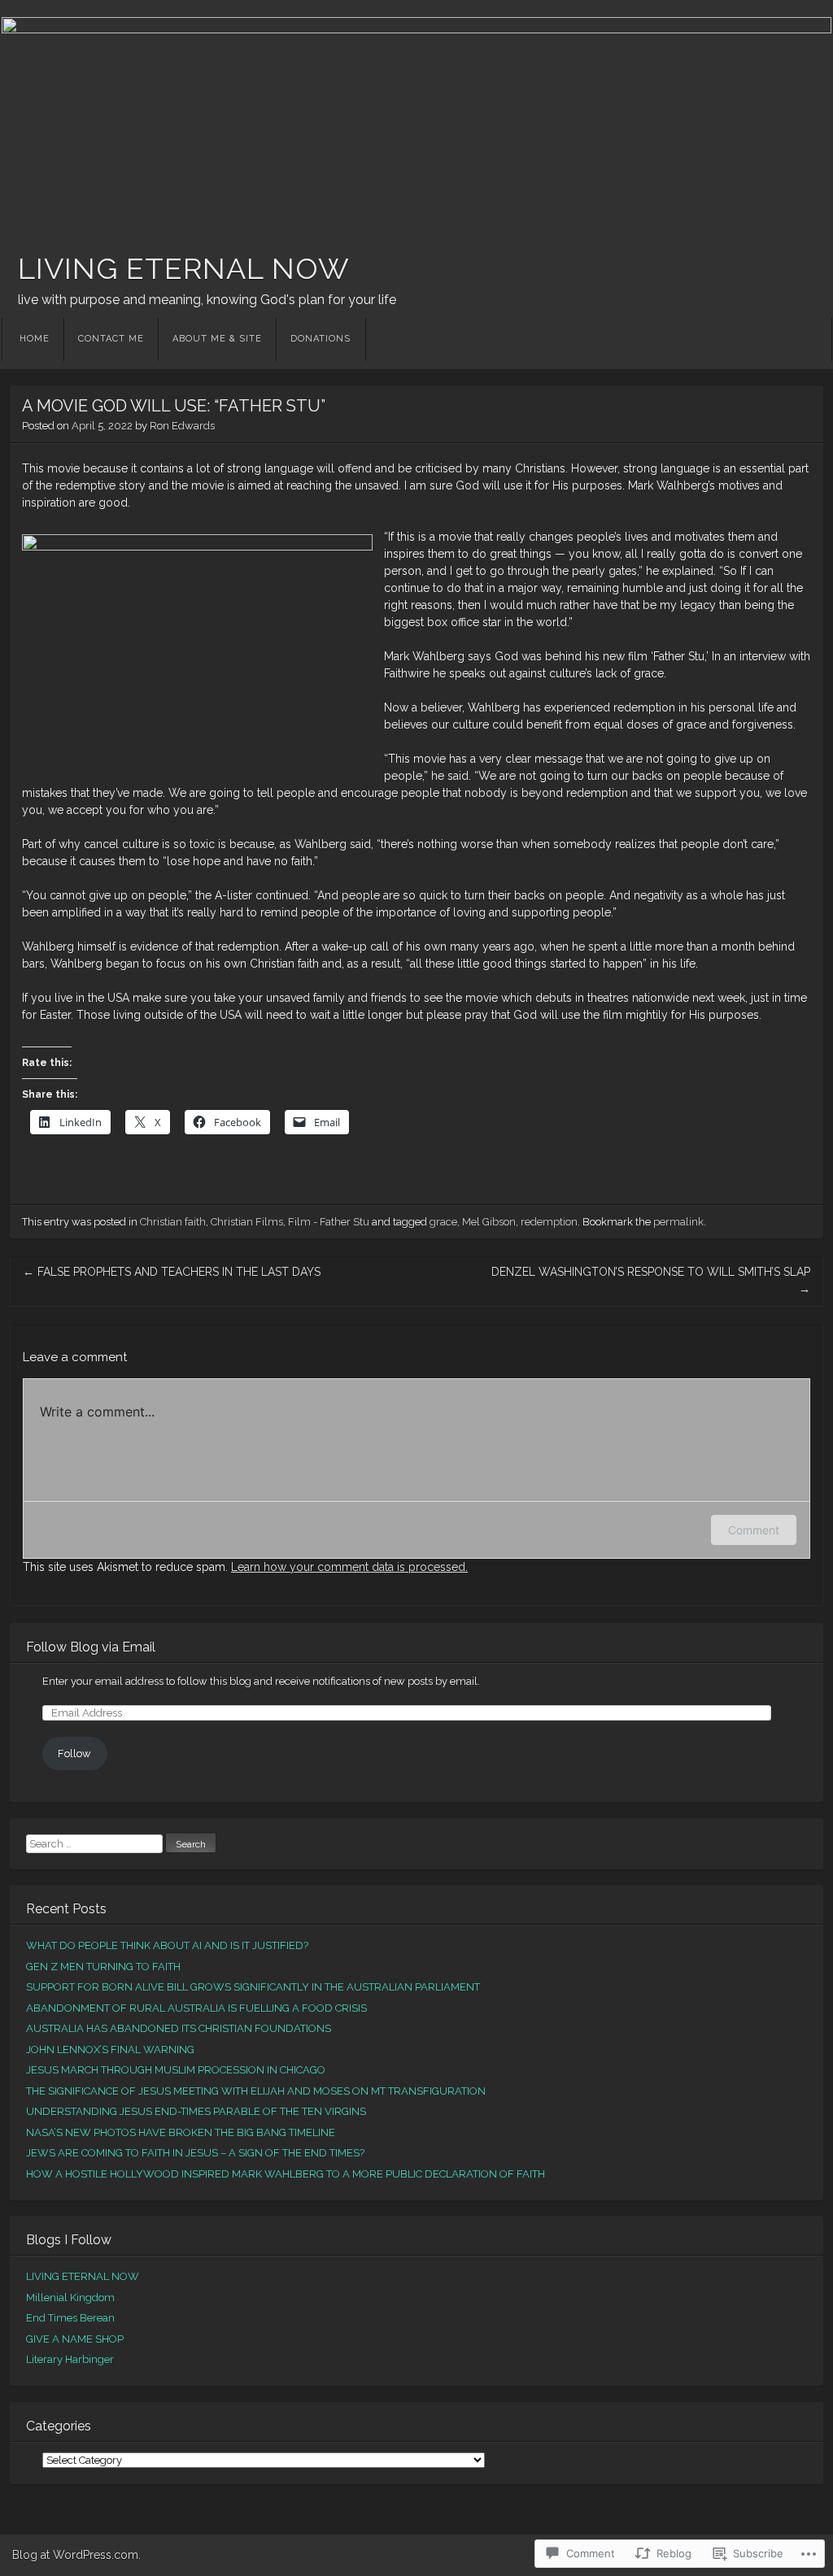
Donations (321, 339)
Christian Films (247, 1222)
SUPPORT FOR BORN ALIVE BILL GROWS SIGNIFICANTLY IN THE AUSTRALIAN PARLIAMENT (253, 1987)
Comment (754, 1530)
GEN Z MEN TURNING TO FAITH (103, 1967)
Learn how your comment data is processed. (349, 1567)
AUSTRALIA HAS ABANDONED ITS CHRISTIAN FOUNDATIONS (179, 2028)
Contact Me (111, 339)
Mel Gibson (489, 1222)
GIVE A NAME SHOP (75, 2339)
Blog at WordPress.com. (76, 2555)
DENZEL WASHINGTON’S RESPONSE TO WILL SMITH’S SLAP (651, 1280)
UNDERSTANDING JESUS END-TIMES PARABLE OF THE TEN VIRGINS (196, 2111)
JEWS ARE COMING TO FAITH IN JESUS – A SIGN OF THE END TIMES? (195, 2153)
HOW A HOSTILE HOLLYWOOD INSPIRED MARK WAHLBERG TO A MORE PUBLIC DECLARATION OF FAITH (286, 2174)
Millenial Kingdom (70, 2298)
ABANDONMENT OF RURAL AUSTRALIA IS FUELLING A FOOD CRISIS (196, 2008)
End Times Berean (70, 2318)
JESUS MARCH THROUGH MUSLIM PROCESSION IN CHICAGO (176, 2070)
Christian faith (173, 1222)
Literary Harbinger (70, 2359)
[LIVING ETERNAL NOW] (416, 119)
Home (35, 339)
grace (443, 1222)
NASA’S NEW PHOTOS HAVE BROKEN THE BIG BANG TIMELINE (181, 2132)
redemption (549, 1222)
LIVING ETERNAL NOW (184, 268)
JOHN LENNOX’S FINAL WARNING (110, 2049)
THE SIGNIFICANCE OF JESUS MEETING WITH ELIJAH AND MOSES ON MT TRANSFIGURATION (256, 2091)
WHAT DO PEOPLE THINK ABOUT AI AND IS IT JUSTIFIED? (167, 1945)
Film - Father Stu (329, 1222)
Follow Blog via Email (91, 1647)
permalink (678, 1222)
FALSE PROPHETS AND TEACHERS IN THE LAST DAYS (172, 1272)
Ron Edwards (182, 426)
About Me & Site (217, 339)
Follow (74, 1754)
